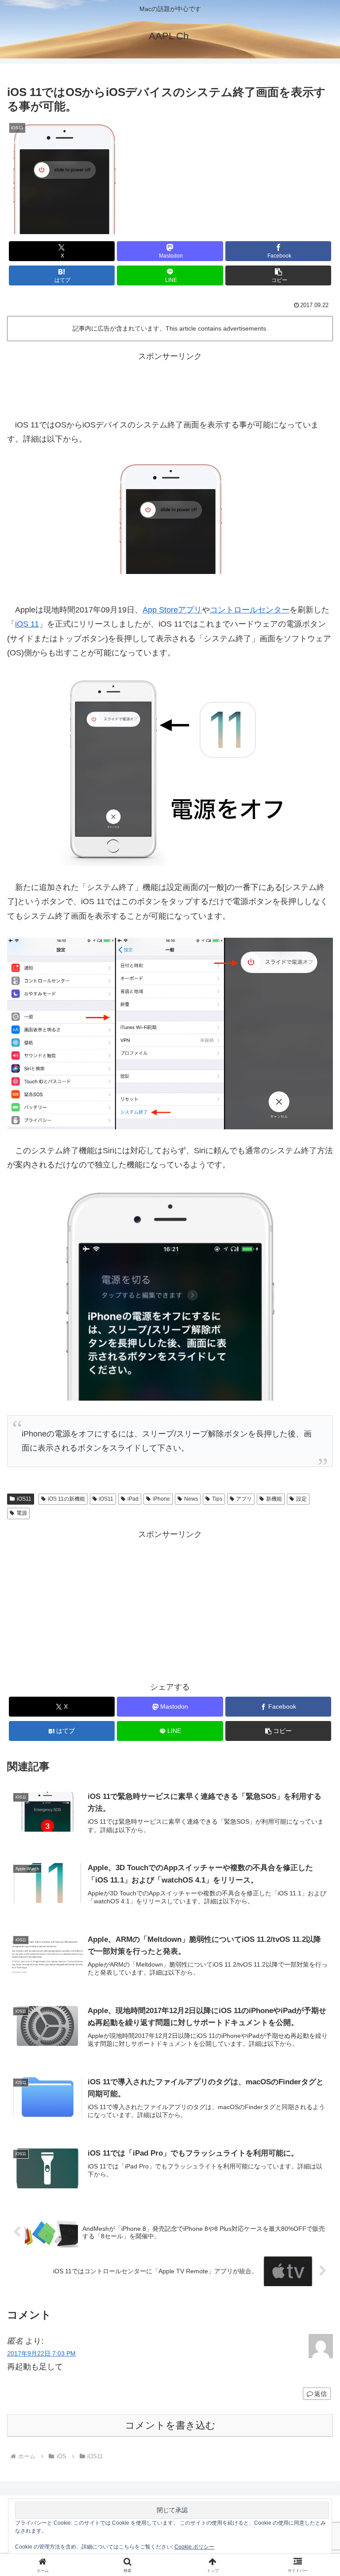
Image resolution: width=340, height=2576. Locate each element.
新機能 (274, 1499)
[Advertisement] (170, 383)
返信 (321, 2394)
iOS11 (24, 1499)
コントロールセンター (250, 610)
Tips (217, 1499)
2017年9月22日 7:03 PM (41, 2353)
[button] (278, 275)
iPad (133, 1499)
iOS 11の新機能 (66, 1499)
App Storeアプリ (172, 610)
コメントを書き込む (170, 2425)
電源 (22, 1513)
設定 (301, 1499)
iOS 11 (27, 624)
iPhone (161, 1499)
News (191, 1499)
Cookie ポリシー (194, 2547)
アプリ (244, 1499)
